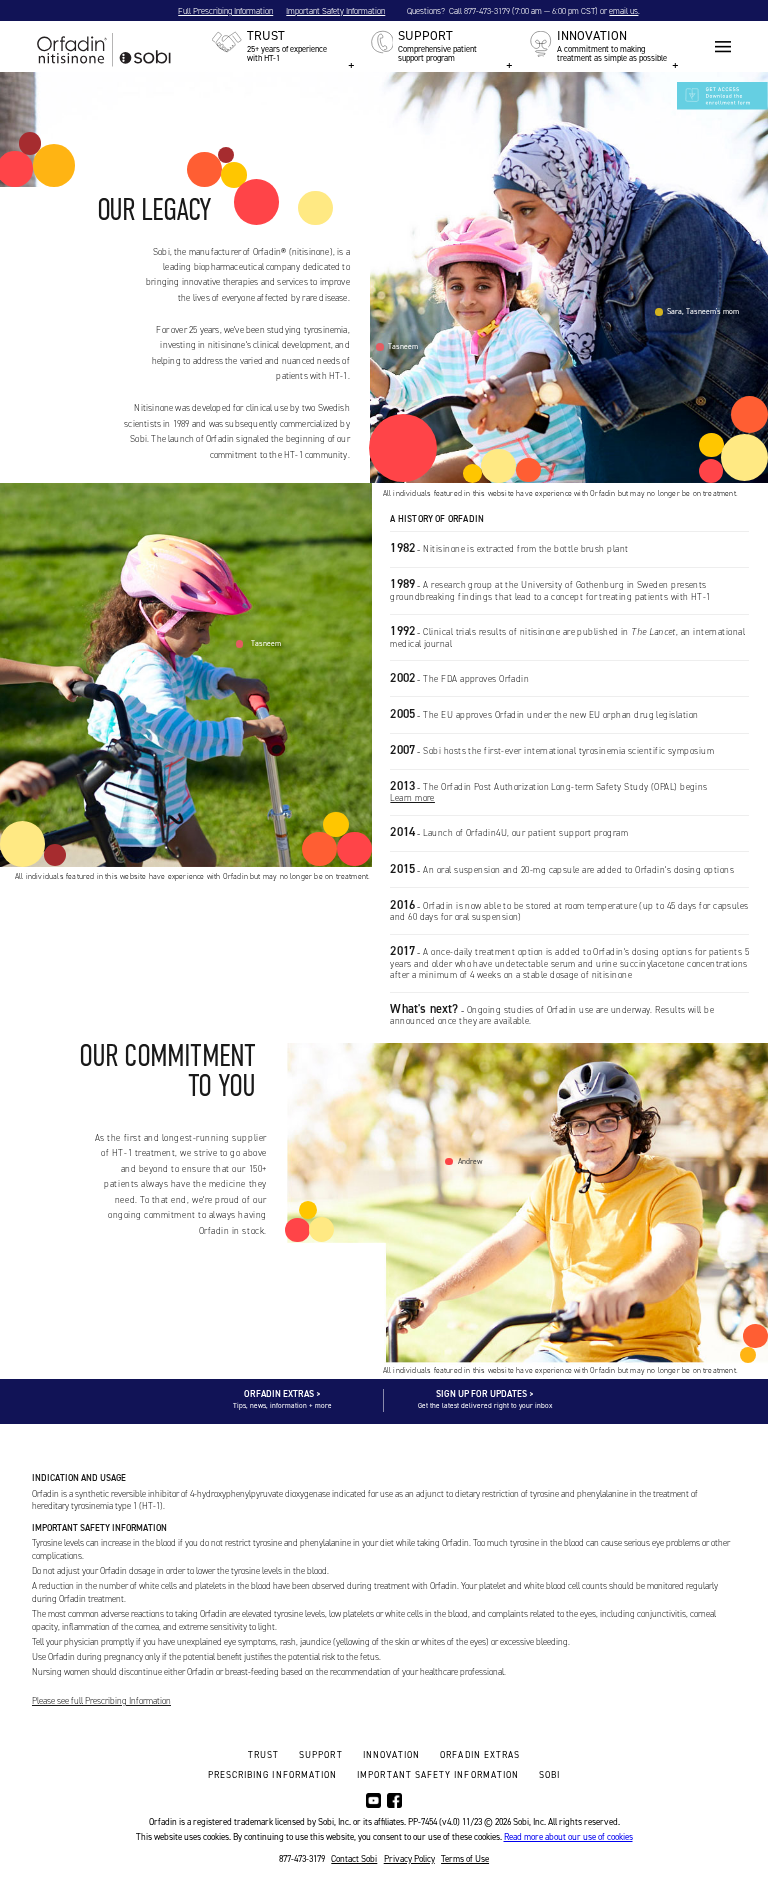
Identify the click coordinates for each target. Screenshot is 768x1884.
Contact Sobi (354, 1859)
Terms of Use (465, 1859)
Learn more (412, 798)
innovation (392, 1755)
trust (263, 1755)
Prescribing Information (273, 1775)
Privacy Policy (409, 1859)
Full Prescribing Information (225, 11)
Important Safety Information (335, 11)
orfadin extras (480, 1755)
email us (623, 11)
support (320, 1755)
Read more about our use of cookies (568, 1837)
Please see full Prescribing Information (101, 1701)
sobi (549, 1775)
